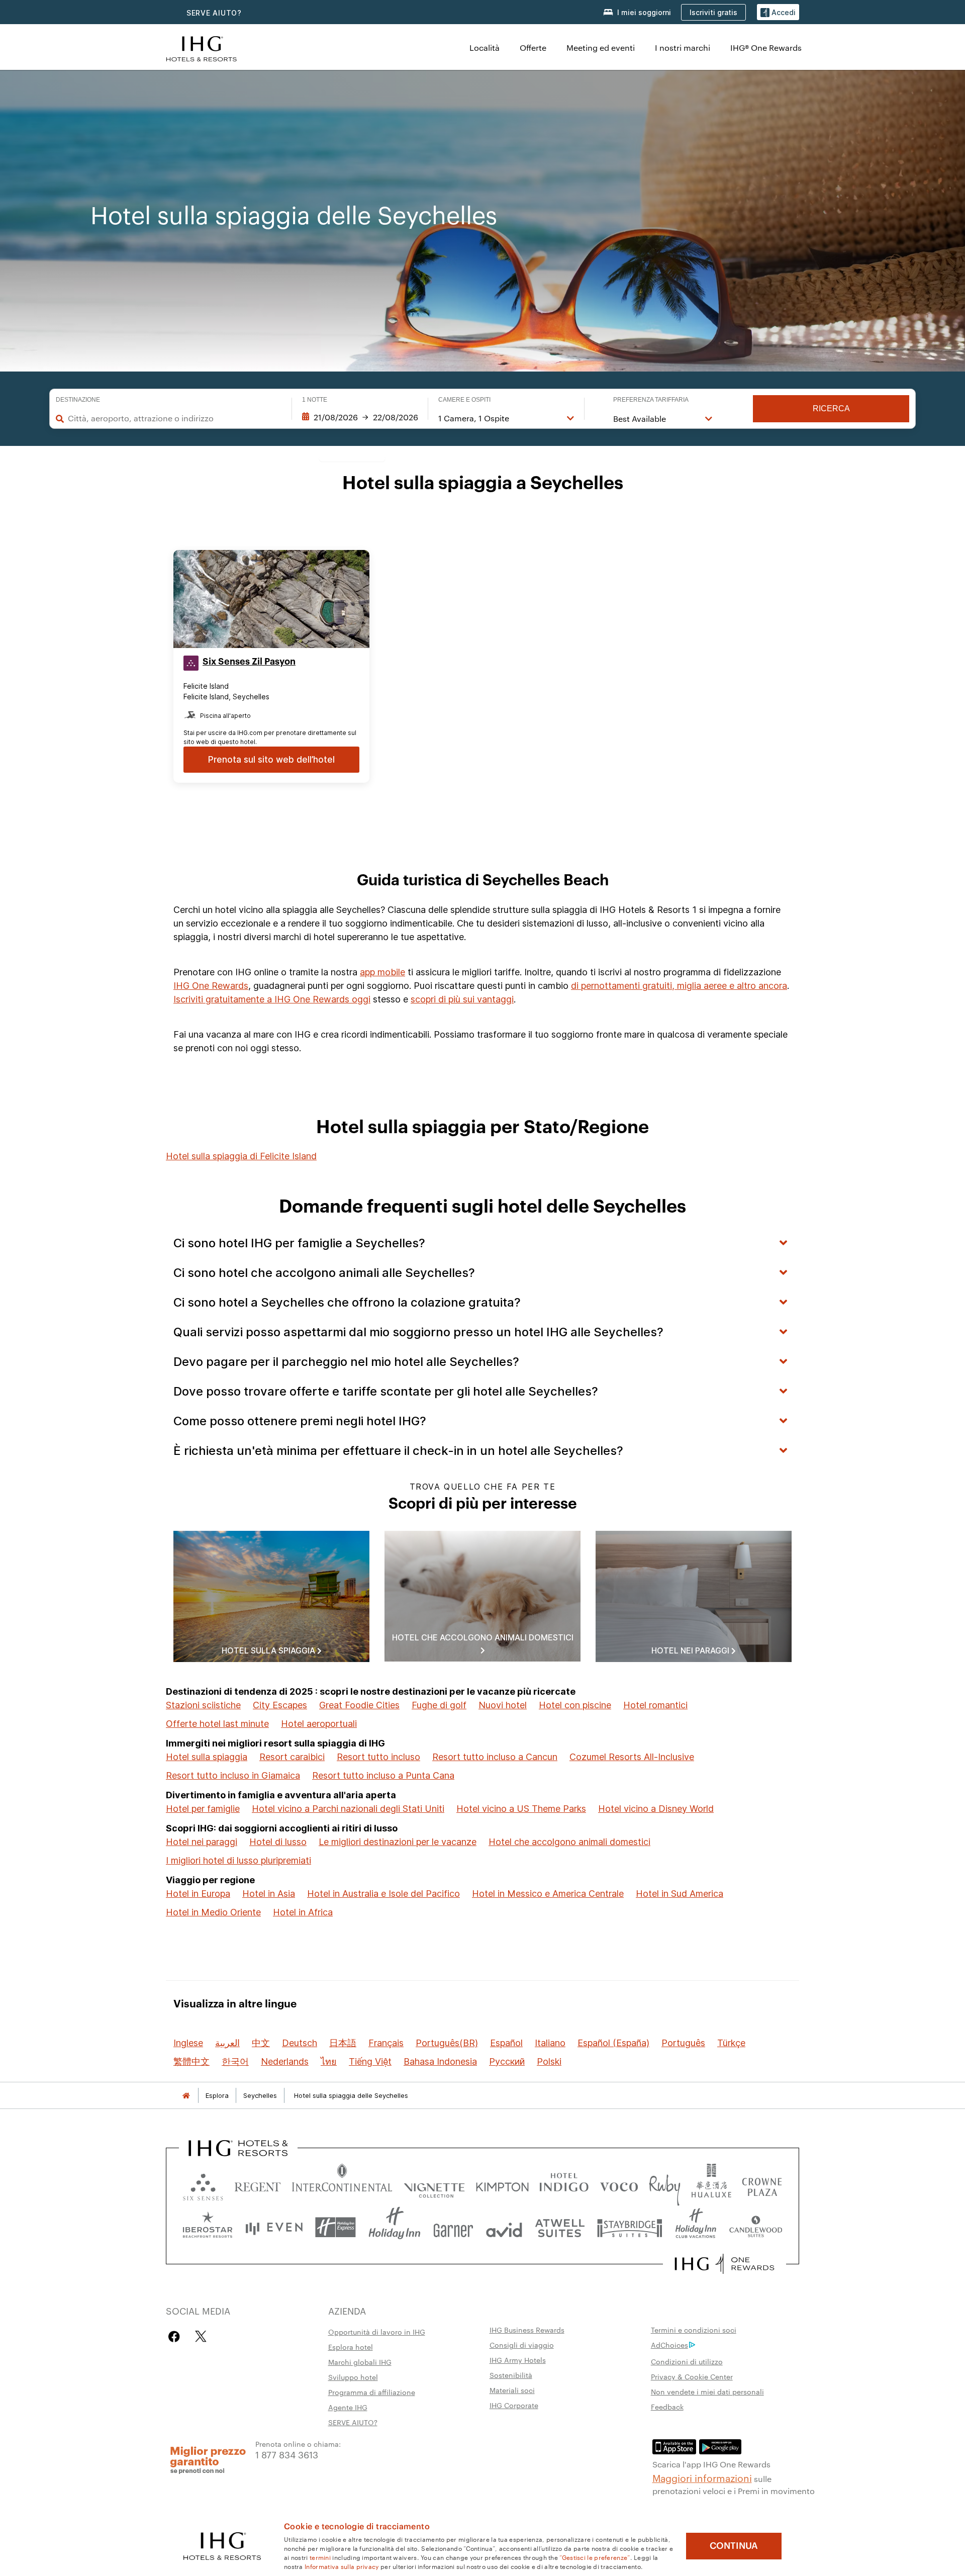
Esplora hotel (351, 2347)
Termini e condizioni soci (694, 2330)
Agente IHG (348, 2407)
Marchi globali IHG (360, 2362)
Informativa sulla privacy (342, 2566)
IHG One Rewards (211, 986)
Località (485, 48)
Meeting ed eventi (601, 48)
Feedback (667, 2407)
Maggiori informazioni (702, 2477)
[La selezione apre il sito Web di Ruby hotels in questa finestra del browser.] (665, 2185)
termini (320, 2557)
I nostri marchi (683, 48)
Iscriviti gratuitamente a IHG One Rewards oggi (272, 999)
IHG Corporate (514, 2405)
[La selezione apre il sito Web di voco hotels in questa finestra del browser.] (619, 2185)
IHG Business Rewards (527, 2330)
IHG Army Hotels (518, 2360)
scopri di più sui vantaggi (462, 999)
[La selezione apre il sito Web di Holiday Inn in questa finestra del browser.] (395, 2227)
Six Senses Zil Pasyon (249, 662)
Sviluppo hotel (353, 2377)
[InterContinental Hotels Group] (202, 48)
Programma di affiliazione (372, 2392)
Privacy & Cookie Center (692, 2376)
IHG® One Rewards (766, 48)
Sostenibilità (511, 2375)
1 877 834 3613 (287, 2454)
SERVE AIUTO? (214, 13)
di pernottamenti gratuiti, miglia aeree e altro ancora (679, 986)
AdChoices (669, 2345)
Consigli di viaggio (522, 2345)
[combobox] (175, 418)
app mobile (382, 972)
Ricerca (831, 408)
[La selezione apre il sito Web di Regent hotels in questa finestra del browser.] (258, 2185)
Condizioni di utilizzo (687, 2361)
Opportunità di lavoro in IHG (377, 2332)
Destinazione (78, 400)
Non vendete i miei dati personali (707, 2391)
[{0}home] (186, 2096)
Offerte (533, 48)
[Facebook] (176, 2336)
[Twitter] (201, 2336)
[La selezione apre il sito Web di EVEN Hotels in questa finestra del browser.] (274, 2227)
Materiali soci (512, 2390)
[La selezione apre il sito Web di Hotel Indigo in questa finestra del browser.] (564, 2185)
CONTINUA (734, 2546)
